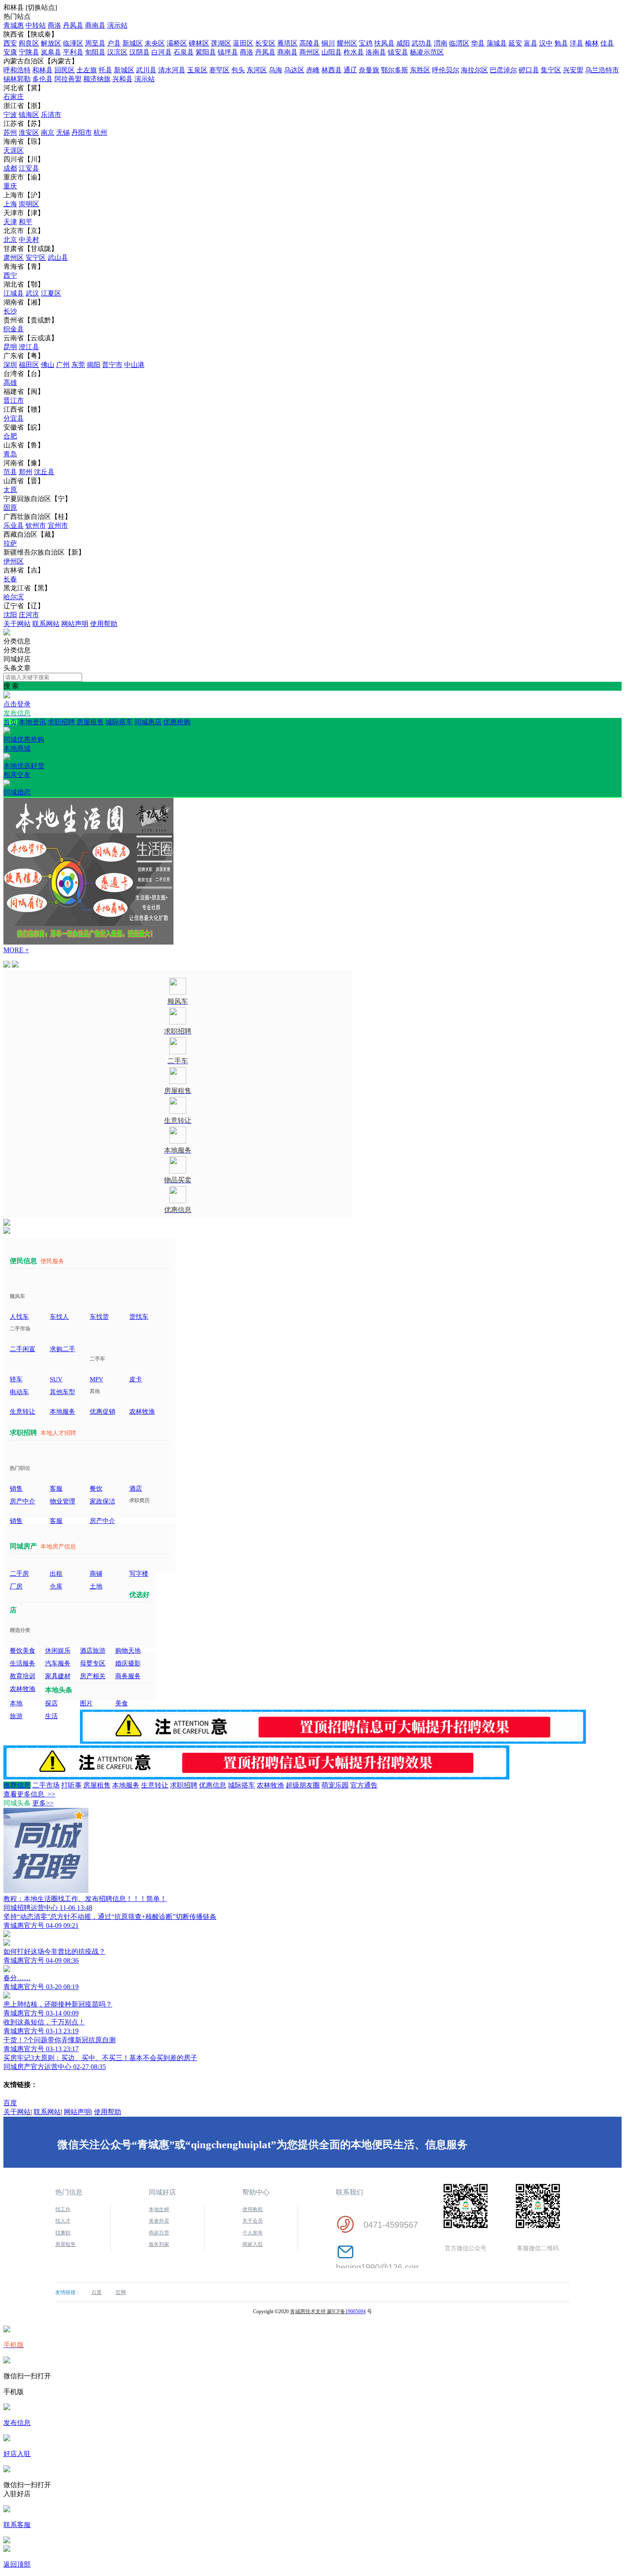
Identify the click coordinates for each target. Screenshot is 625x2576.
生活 (51, 1716)
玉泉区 (197, 70)
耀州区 (347, 43)
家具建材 (58, 1676)
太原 (10, 490)
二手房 (19, 1574)
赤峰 (313, 70)
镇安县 (398, 52)
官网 (121, 2292)
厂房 (16, 1586)
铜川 (328, 43)
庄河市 (29, 615)
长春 (10, 579)
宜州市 (58, 525)
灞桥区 (177, 43)
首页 (10, 722)
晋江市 (14, 400)
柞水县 (354, 52)
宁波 (10, 115)
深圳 (10, 365)
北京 (10, 240)
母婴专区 (93, 1663)
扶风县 (384, 43)
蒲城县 (497, 43)
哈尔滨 (14, 597)
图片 (86, 1703)
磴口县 (529, 70)
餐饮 (96, 1489)
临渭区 (459, 43)
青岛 (10, 454)
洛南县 (376, 52)
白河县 (162, 52)
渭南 (440, 43)
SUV (56, 1379)
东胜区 (420, 70)
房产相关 (93, 1676)
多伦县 (43, 79)
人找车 (19, 1317)
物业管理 (62, 1501)
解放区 (51, 43)
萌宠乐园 (335, 1785)
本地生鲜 (159, 2209)
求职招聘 (61, 722)
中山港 (134, 365)
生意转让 (23, 1412)
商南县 (95, 25)
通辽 (350, 70)
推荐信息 (17, 1785)
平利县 (73, 52)
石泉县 (184, 52)
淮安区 (29, 132)
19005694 (355, 2311)
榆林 (592, 43)
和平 (26, 222)
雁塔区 (287, 43)
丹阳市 (82, 132)
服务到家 (159, 2244)
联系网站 (46, 624)
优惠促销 (102, 1412)
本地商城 (24, 757)
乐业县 (14, 525)
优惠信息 (213, 1785)
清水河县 (172, 70)
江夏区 (51, 293)
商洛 (54, 25)
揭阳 (94, 365)
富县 (531, 43)
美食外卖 (159, 2221)
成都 (10, 168)
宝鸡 (366, 43)
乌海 (276, 70)
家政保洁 (102, 1501)
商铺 (96, 1574)
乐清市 (51, 115)
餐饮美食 (23, 1651)
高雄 (10, 383)
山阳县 (332, 52)
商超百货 (159, 2233)
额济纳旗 (97, 79)
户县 (114, 43)
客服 (56, 1489)
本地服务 (62, 1412)
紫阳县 (206, 52)
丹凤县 (73, 25)
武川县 (146, 70)
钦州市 (36, 525)
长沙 (10, 311)
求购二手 (62, 1349)
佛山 (48, 365)
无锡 (63, 132)
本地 (16, 1703)
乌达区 (294, 70)
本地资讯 (32, 722)
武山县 (58, 258)
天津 (10, 222)
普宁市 (112, 365)
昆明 (10, 347)
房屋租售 (90, 722)
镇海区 (29, 115)
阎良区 (29, 43)
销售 (16, 1489)
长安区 (265, 43)
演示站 (117, 25)
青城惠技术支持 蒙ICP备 (318, 2311)
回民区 (65, 70)
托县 (105, 70)
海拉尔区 (474, 70)
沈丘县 (44, 472)
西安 (10, 43)
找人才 (63, 2221)
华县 (478, 43)
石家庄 (14, 97)
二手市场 (46, 1785)
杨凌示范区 (427, 52)
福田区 (29, 365)
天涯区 (14, 150)
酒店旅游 (93, 1651)
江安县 (29, 168)
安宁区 (36, 258)
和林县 (43, 70)
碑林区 (199, 43)
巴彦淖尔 (503, 70)
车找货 (99, 1317)
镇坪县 (228, 52)
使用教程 (253, 2209)
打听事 (71, 1785)
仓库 (56, 1586)
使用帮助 (104, 624)
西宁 (10, 275)
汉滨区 (117, 52)
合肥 (10, 436)
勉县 (561, 43)
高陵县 (310, 43)
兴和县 (122, 79)
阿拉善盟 (68, 79)
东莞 (78, 365)
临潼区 (73, 43)
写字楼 (139, 1574)
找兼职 (63, 2233)
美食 (122, 1703)
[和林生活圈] (7, 633)
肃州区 (14, 258)
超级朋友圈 (303, 1785)
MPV (97, 1379)
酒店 (136, 1489)
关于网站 (17, 624)
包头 (238, 70)
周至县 (95, 43)
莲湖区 (221, 43)
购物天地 (128, 1651)
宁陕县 (29, 52)
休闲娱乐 (58, 1651)
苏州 (10, 132)
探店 (51, 1703)
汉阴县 (139, 52)
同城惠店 (148, 722)
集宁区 (551, 70)
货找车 (139, 1317)
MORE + (16, 950)
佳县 (607, 43)
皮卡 (136, 1379)
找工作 (63, 2209)
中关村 (29, 240)
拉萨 (10, 543)
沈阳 (10, 615)
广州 (63, 365)
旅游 (16, 1716)
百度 (10, 2103)
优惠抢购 (97, 731)
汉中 (546, 43)
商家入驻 (253, 2244)
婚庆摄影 (128, 1663)
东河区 (257, 70)
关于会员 (253, 2221)
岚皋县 (51, 52)
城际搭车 (119, 722)
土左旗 (87, 70)
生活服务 (23, 1663)
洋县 (577, 43)
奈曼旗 (369, 70)
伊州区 (14, 561)
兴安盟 (573, 70)
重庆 (10, 186)
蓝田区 (243, 43)
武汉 (32, 293)
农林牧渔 (142, 1412)
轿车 (16, 1379)
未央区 (155, 43)
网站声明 (75, 624)
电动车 (19, 1392)
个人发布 (253, 2233)
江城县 (14, 293)
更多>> (43, 1803)
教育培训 (23, 1676)
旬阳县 (95, 52)
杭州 (100, 132)
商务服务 (128, 1676)
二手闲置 (23, 1349)
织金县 (14, 329)
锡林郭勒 (17, 79)
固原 (10, 508)
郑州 (26, 472)
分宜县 (14, 418)
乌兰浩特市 (602, 70)
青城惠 (14, 25)
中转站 (36, 25)
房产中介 (23, 1501)
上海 (10, 204)
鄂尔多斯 (395, 70)
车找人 (59, 1317)
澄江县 (29, 347)
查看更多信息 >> (29, 1794)
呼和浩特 (17, 70)
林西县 (332, 70)
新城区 (133, 43)
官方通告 (364, 1785)
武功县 (422, 43)
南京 (48, 132)
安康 (10, 52)
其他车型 (62, 1392)
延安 (515, 43)
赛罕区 (219, 70)
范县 (10, 472)
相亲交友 (17, 783)
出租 (56, 1574)
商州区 (310, 52)
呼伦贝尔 (446, 70)
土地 (96, 1586)
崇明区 (29, 204)
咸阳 (403, 43)
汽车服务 (58, 1663)
